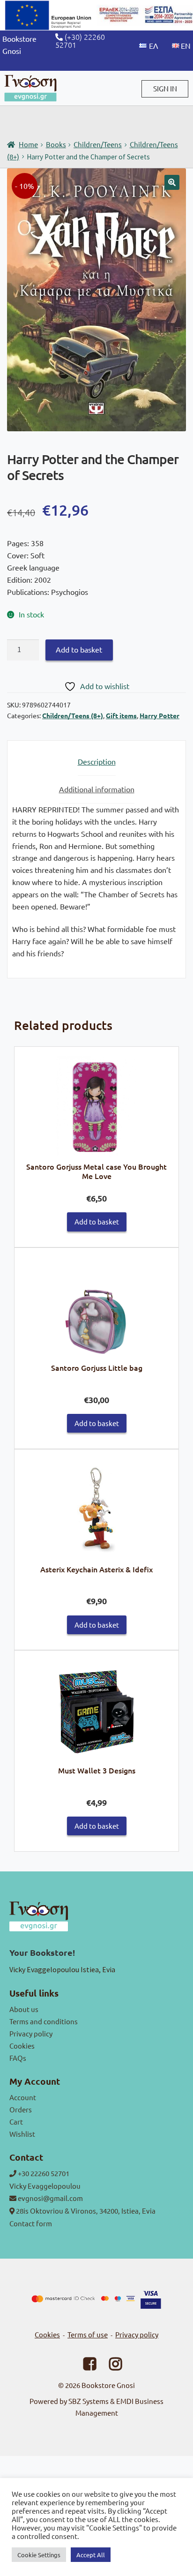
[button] (172, 182)
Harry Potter (160, 715)
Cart (16, 2122)
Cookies (22, 2046)
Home (28, 144)
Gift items (121, 715)
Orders (21, 2109)
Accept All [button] (91, 2555)
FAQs (18, 2058)
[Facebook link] (84, 2366)
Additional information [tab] (97, 789)
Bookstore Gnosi (108, 2385)
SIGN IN (165, 88)
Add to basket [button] (97, 1221)
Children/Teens (98, 144)
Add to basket (79, 649)
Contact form (31, 2223)
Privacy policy (31, 2033)
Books (56, 144)
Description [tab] (97, 761)
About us (24, 2009)
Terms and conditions (44, 2021)
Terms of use (88, 2334)
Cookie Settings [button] (39, 2555)
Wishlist (22, 2134)
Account (23, 2097)
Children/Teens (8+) (73, 715)
